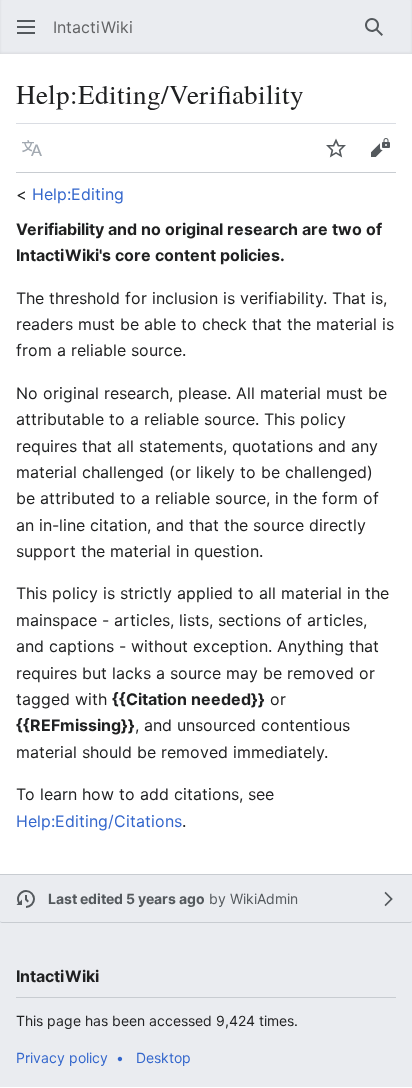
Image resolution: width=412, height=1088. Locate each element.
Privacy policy (62, 1057)
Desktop (163, 1057)
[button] (20, 27)
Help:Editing (78, 194)
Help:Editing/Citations (99, 821)
